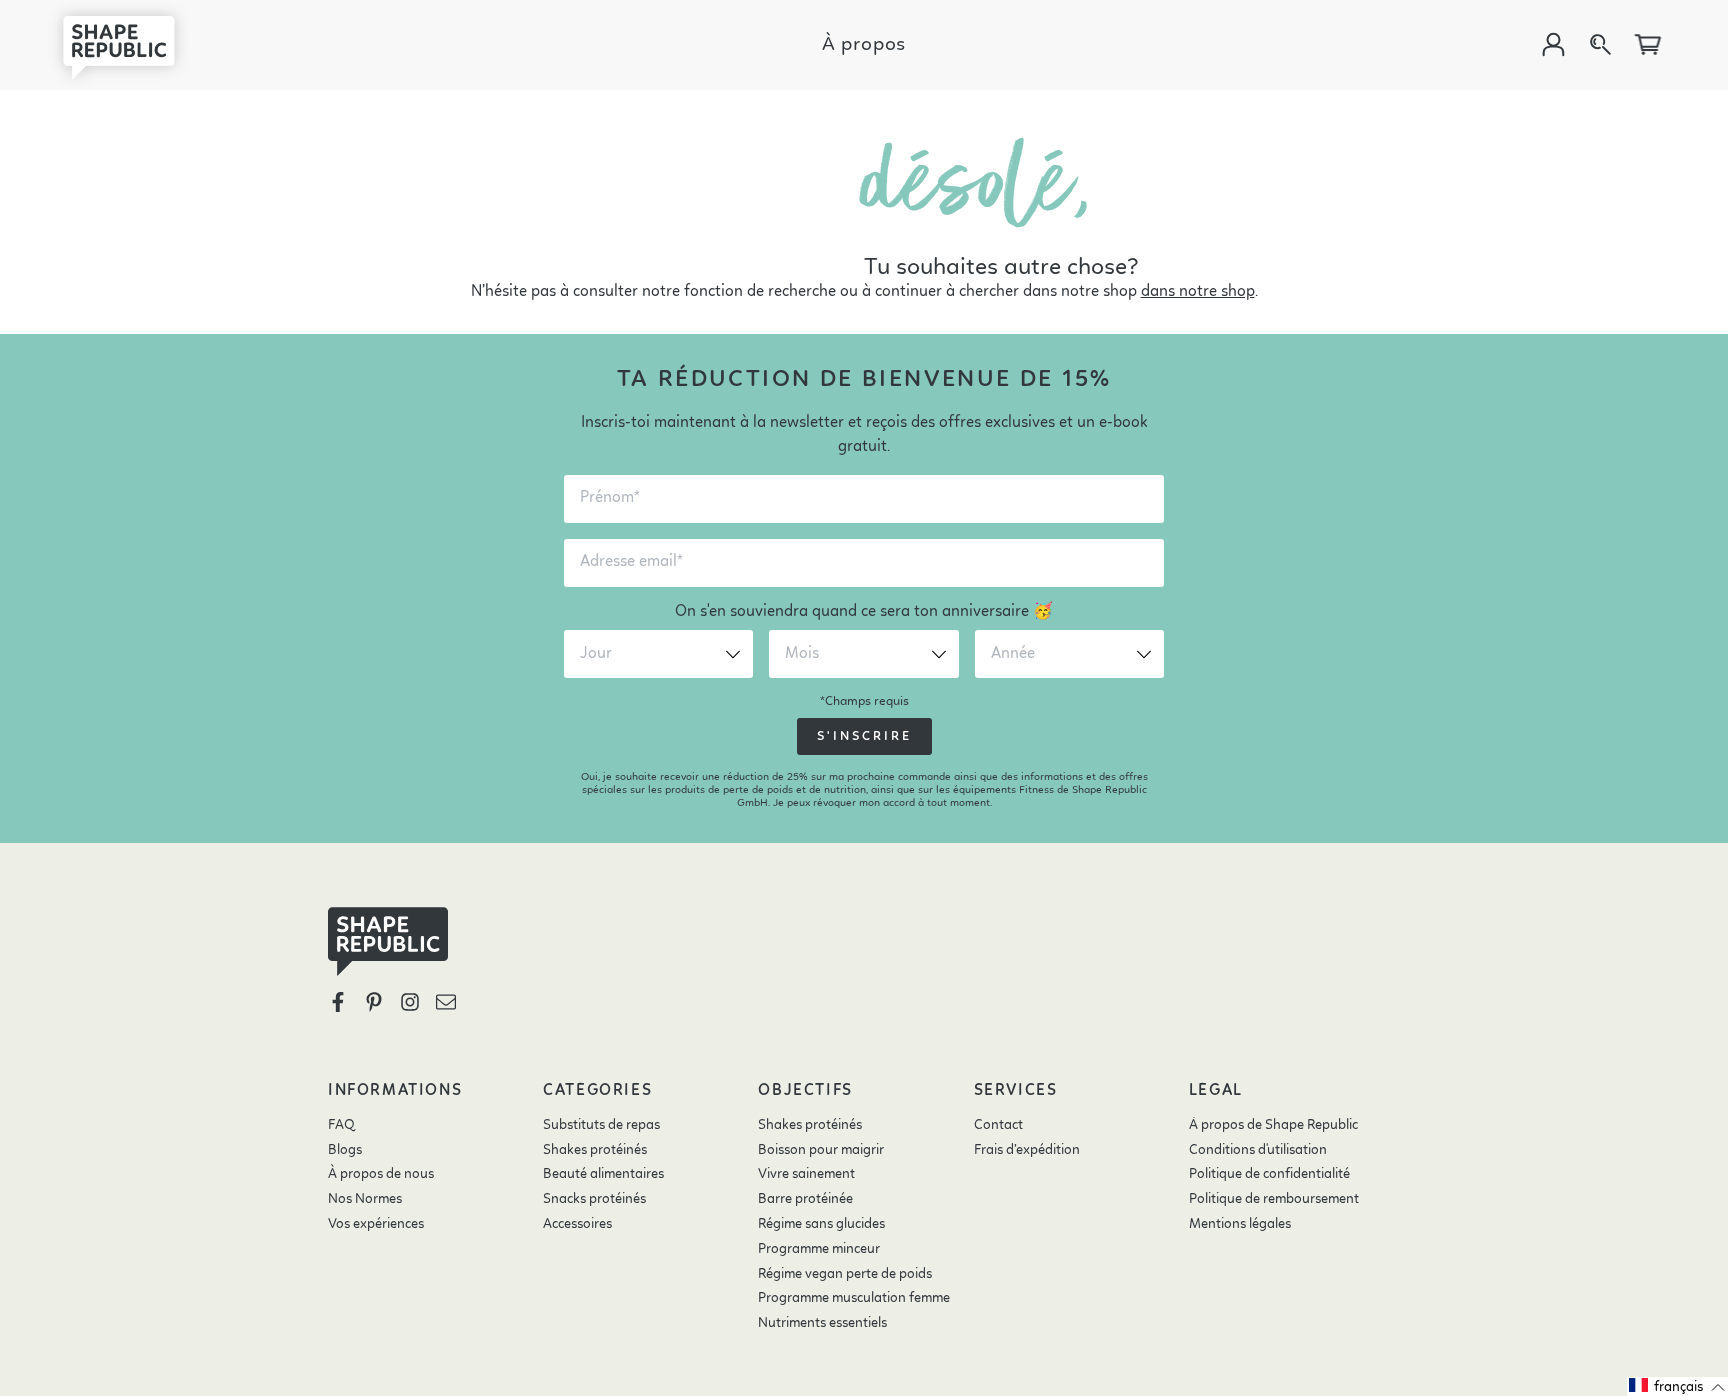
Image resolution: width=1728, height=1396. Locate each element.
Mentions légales (1240, 1224)
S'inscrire (864, 736)
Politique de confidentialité (1269, 1174)
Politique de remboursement (1274, 1199)
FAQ (341, 1125)
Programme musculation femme (854, 1298)
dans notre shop (1198, 292)
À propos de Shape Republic (1273, 1125)
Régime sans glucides (821, 1224)
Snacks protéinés (594, 1199)
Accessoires (577, 1224)
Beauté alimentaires (603, 1174)
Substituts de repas (601, 1125)
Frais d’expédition (1027, 1150)
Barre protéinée (805, 1199)
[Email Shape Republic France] (446, 1002)
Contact (998, 1125)
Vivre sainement (806, 1174)
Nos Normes (365, 1199)
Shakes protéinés (595, 1150)
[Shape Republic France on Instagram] (410, 1002)
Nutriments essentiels (822, 1323)
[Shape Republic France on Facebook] (338, 1002)
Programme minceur (819, 1249)
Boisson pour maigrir (821, 1150)
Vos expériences (376, 1224)
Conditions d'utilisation (1258, 1150)
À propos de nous (381, 1174)
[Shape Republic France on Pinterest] (374, 1002)
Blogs (345, 1150)
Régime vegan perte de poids (845, 1274)
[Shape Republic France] (134, 45)
